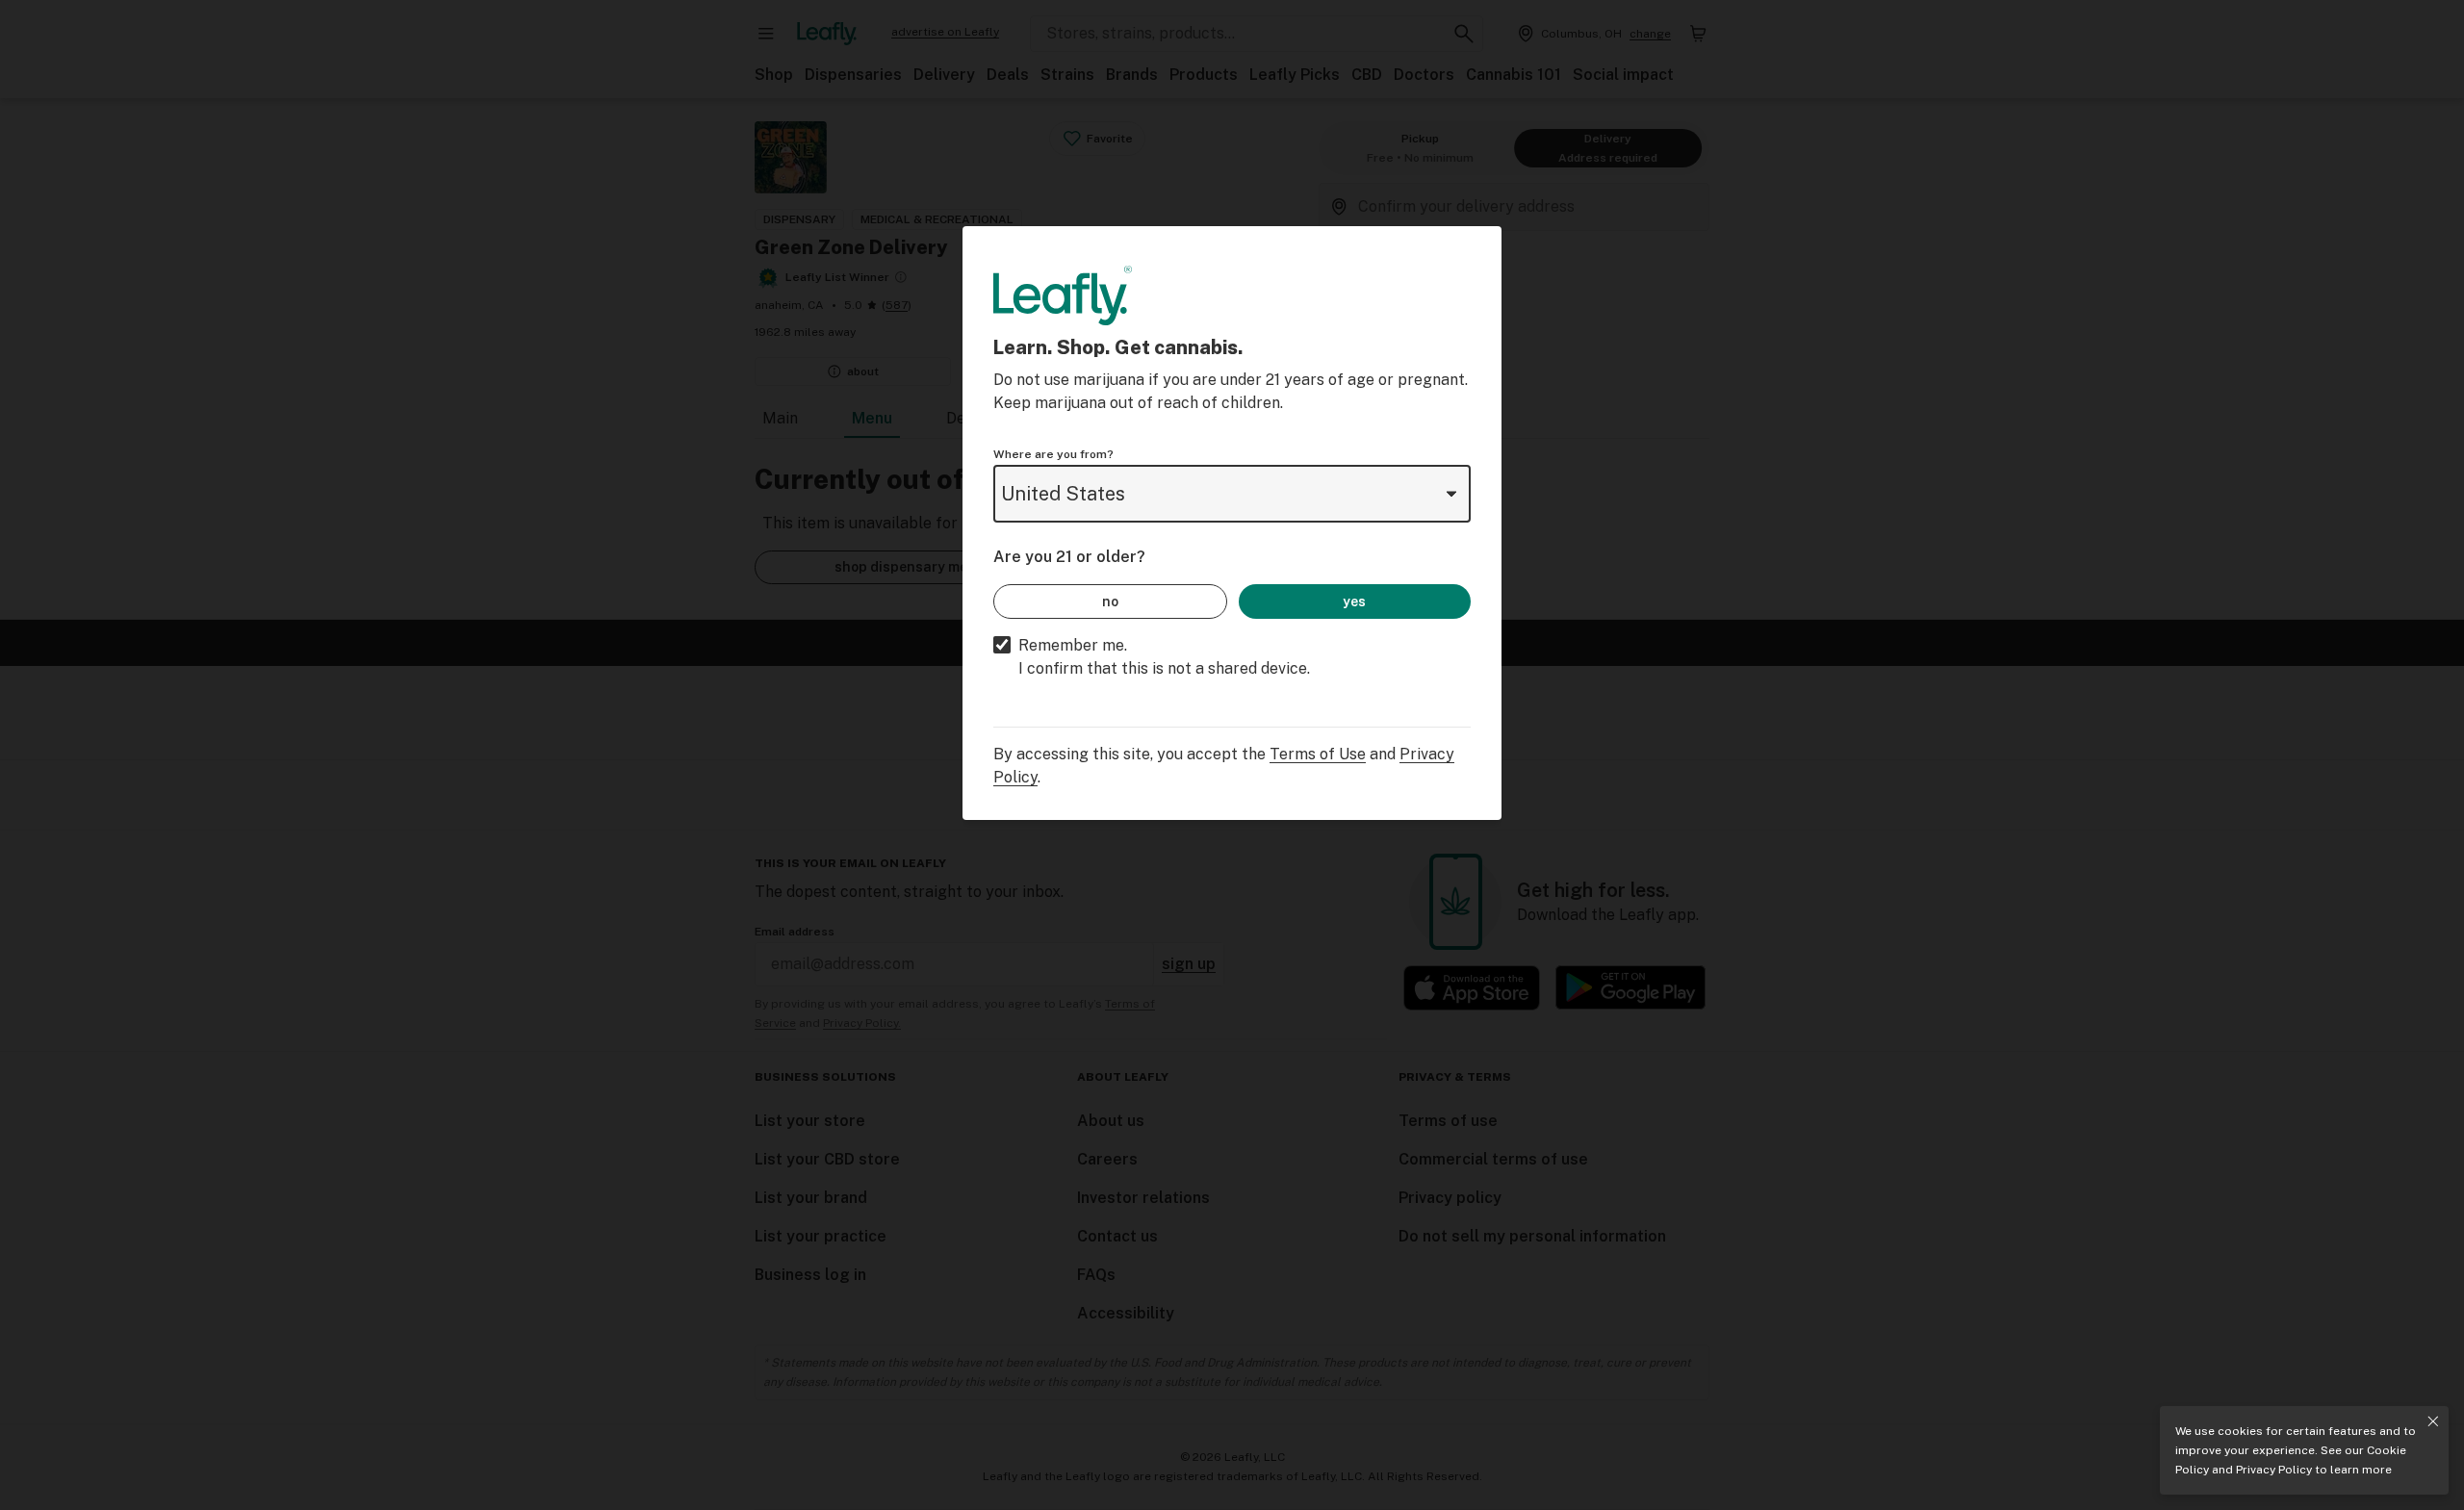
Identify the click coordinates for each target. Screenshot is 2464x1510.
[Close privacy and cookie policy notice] (2433, 1421)
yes (1354, 601)
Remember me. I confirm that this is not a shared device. (1164, 657)
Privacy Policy (2274, 1470)
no (1110, 601)
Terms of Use (1318, 754)
